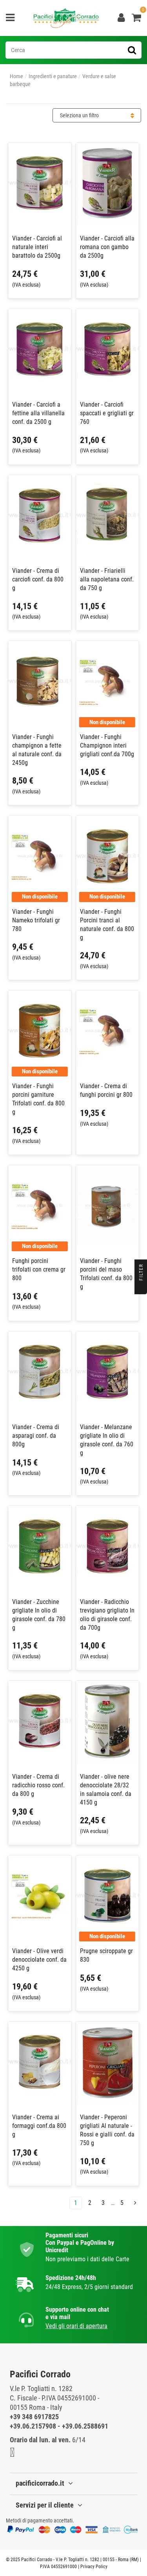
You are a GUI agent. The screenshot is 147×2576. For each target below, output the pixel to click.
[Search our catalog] (132, 50)
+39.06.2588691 (85, 2426)
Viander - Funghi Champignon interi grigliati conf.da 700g (107, 745)
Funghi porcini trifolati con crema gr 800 (39, 1269)
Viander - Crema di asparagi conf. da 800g (36, 1436)
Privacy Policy (94, 2567)
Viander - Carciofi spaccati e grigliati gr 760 (107, 413)
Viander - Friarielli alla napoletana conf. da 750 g (107, 579)
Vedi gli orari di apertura (76, 2326)
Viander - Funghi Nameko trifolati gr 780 (36, 920)
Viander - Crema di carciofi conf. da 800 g (38, 579)
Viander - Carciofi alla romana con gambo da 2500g (107, 247)
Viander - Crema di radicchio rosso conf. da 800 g (38, 1785)
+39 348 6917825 (34, 2417)
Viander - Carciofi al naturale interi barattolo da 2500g (37, 247)
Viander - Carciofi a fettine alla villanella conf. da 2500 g (38, 413)
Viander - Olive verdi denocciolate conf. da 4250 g (39, 1960)
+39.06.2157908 (33, 2426)
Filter (141, 1273)
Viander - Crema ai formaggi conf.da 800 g (39, 2126)
